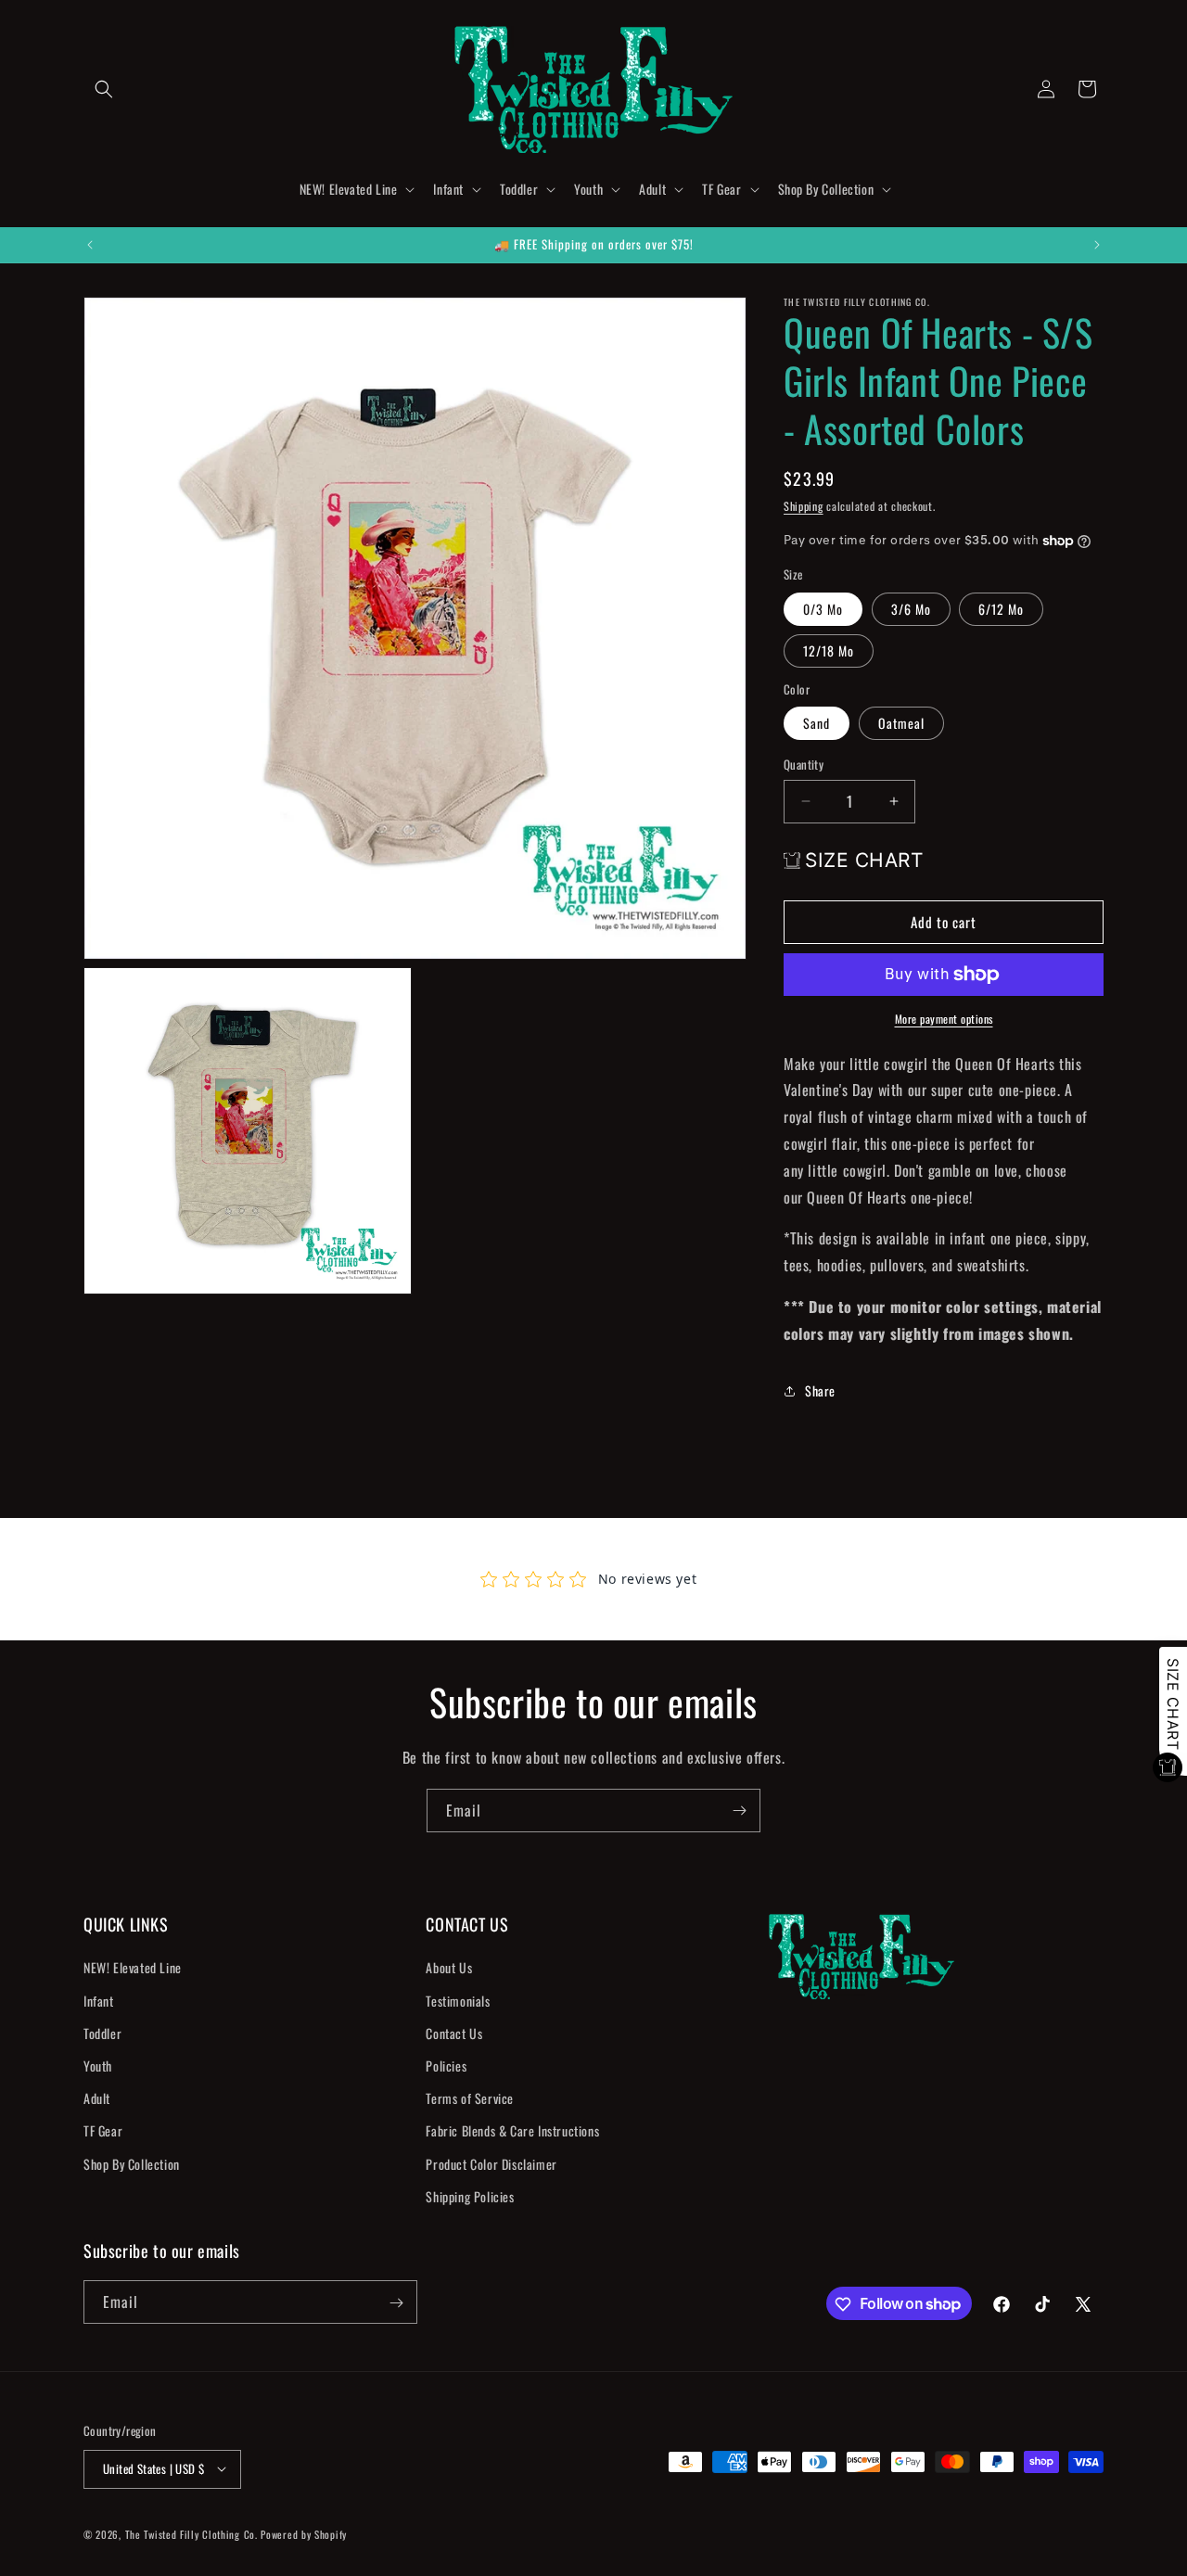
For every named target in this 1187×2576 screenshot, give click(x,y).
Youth (98, 2066)
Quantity (804, 765)
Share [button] (820, 1390)
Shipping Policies (470, 2196)
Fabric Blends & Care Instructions (512, 2131)
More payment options (944, 1019)
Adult (97, 2098)
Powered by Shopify (304, 2533)
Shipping (804, 506)
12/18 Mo (829, 650)
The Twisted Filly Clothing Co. (193, 2533)
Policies (446, 2066)
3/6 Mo (911, 609)
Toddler (102, 2033)
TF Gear (103, 2131)
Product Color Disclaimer (491, 2164)
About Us (449, 1968)
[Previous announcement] (90, 245)
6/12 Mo (1001, 609)
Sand (817, 723)
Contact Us (454, 2033)
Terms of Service (470, 2098)
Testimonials (458, 2001)
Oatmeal (901, 723)
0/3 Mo (823, 609)
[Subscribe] (739, 1811)
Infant (99, 2001)
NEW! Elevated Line (133, 1968)
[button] (104, 89)
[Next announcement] (1097, 245)
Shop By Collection (132, 2164)
